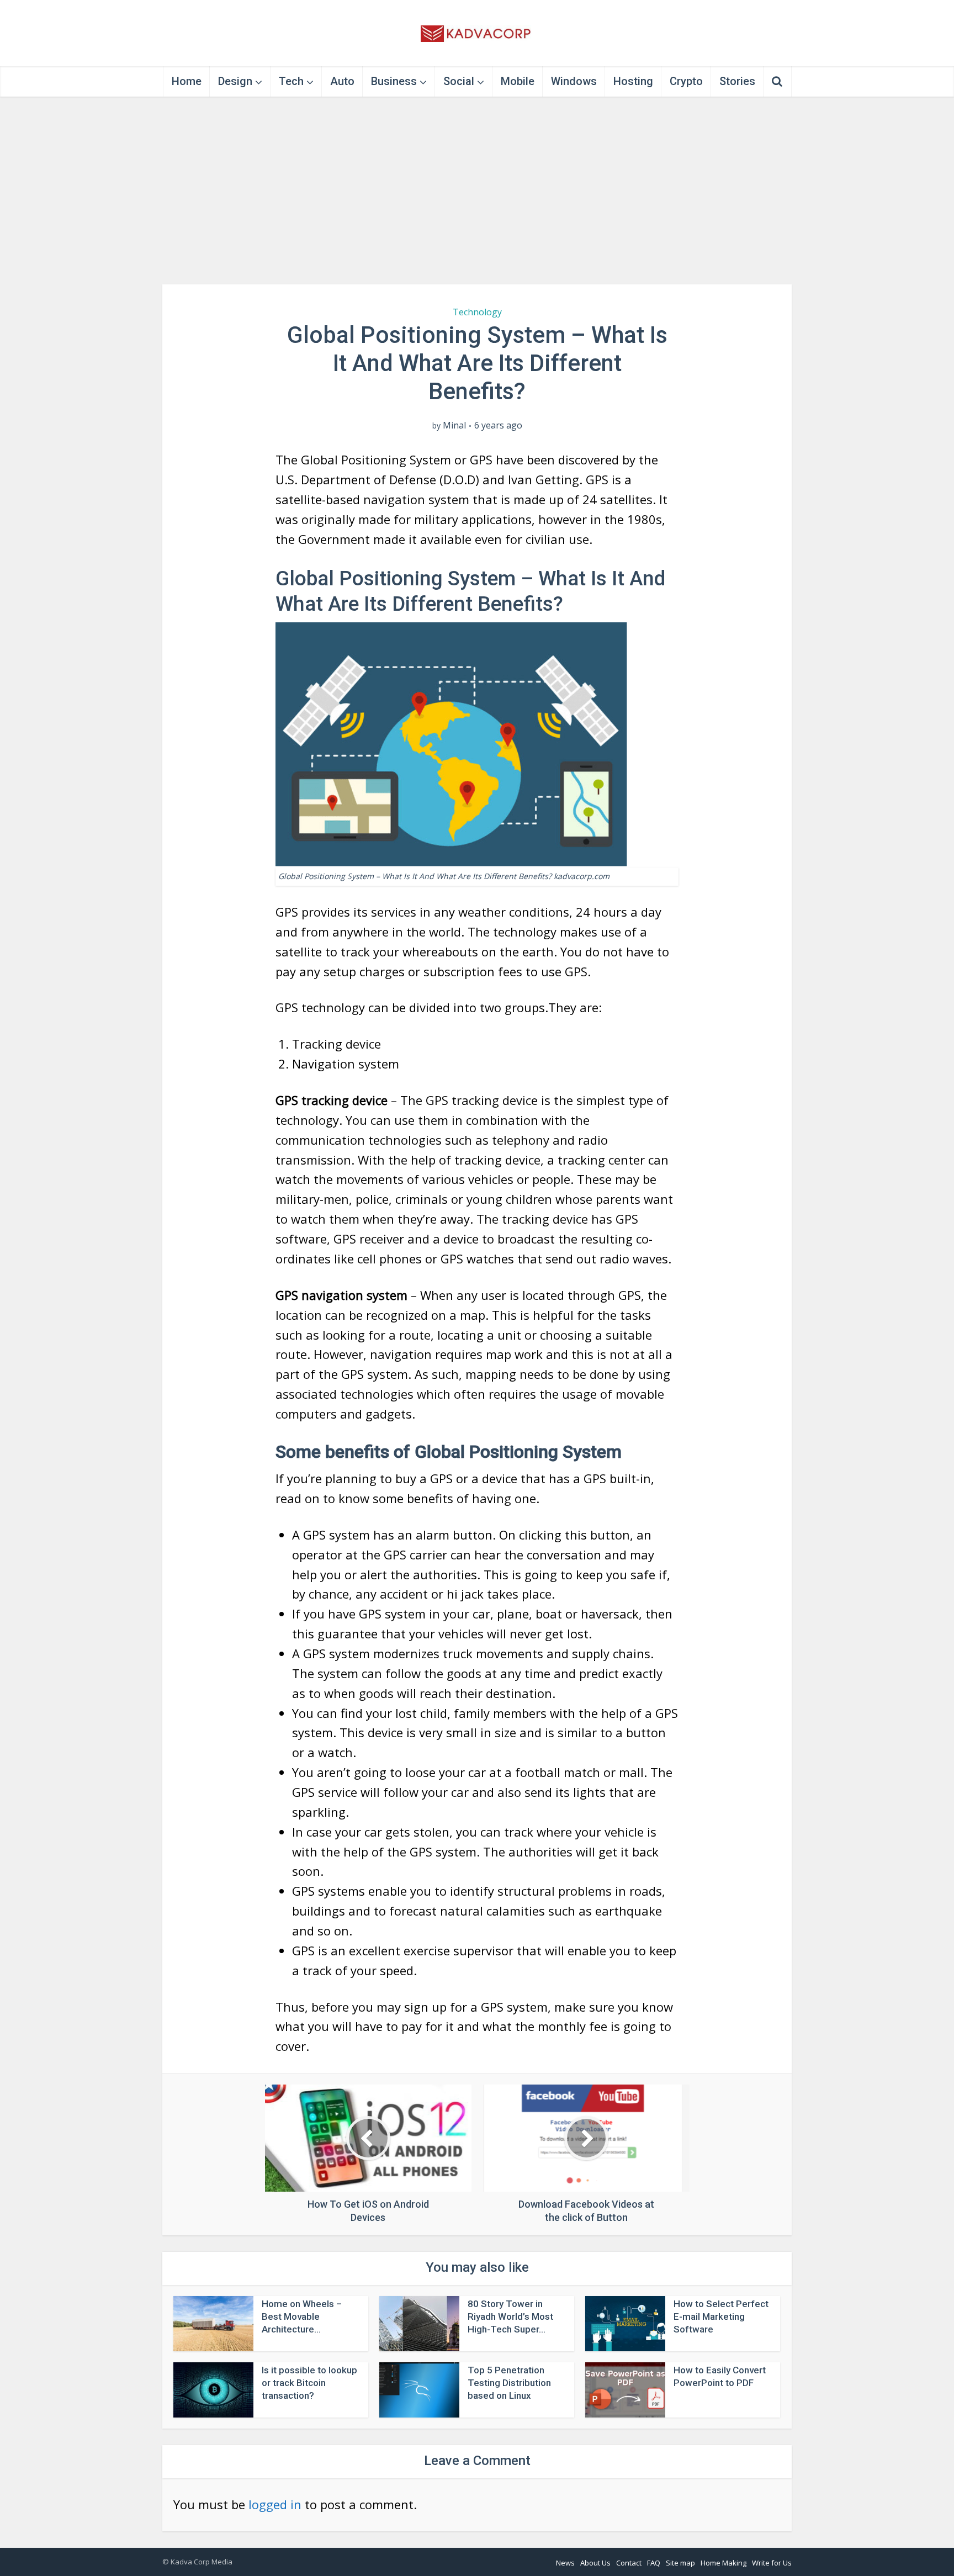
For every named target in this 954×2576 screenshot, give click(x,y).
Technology (477, 312)
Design (235, 81)
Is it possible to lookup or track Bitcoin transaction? (309, 2383)
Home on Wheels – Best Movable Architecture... (302, 2316)
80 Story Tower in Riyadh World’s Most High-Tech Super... (510, 2316)
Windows (574, 81)
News (565, 2563)
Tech (291, 81)
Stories (737, 81)
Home (187, 81)
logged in (275, 2504)
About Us (595, 2563)
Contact (629, 2563)
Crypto (686, 81)
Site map (680, 2563)
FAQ (654, 2563)
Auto (342, 81)
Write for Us (772, 2563)
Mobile (518, 81)
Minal (454, 425)
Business (394, 81)
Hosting (633, 81)
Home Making (724, 2563)
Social (459, 81)
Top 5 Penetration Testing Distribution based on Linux (509, 2383)
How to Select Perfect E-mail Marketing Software (721, 2316)
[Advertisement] (477, 191)
